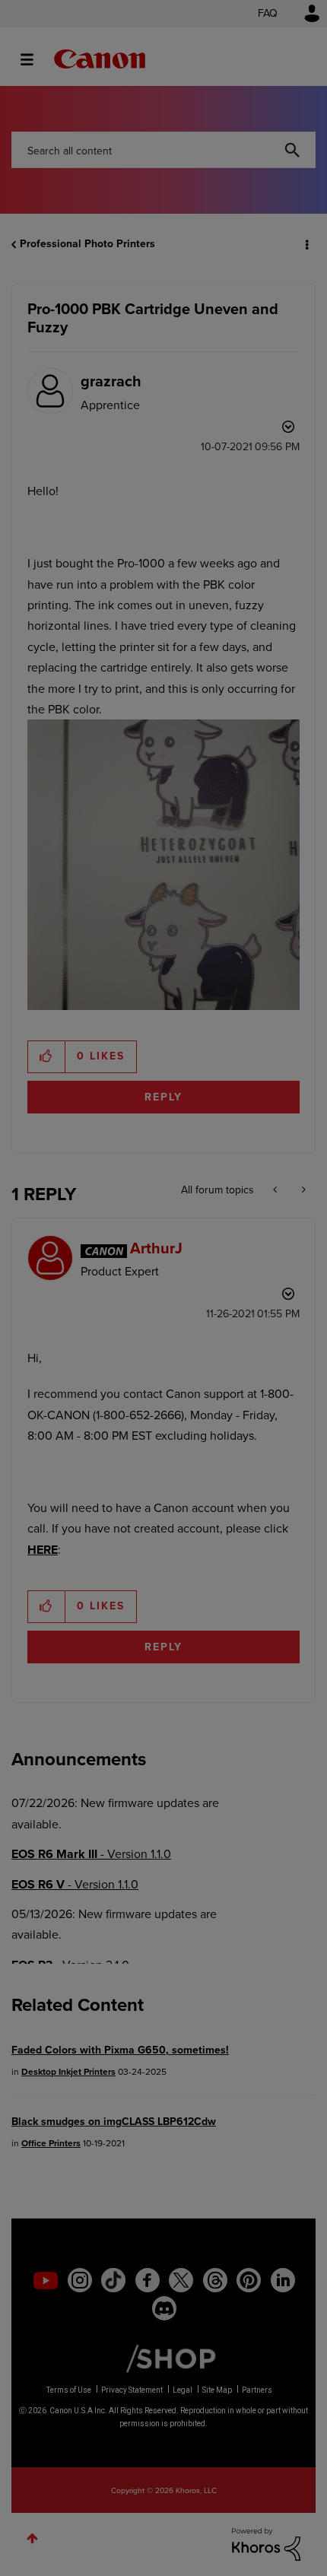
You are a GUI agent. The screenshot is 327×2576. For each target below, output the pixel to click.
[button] (303, 22)
